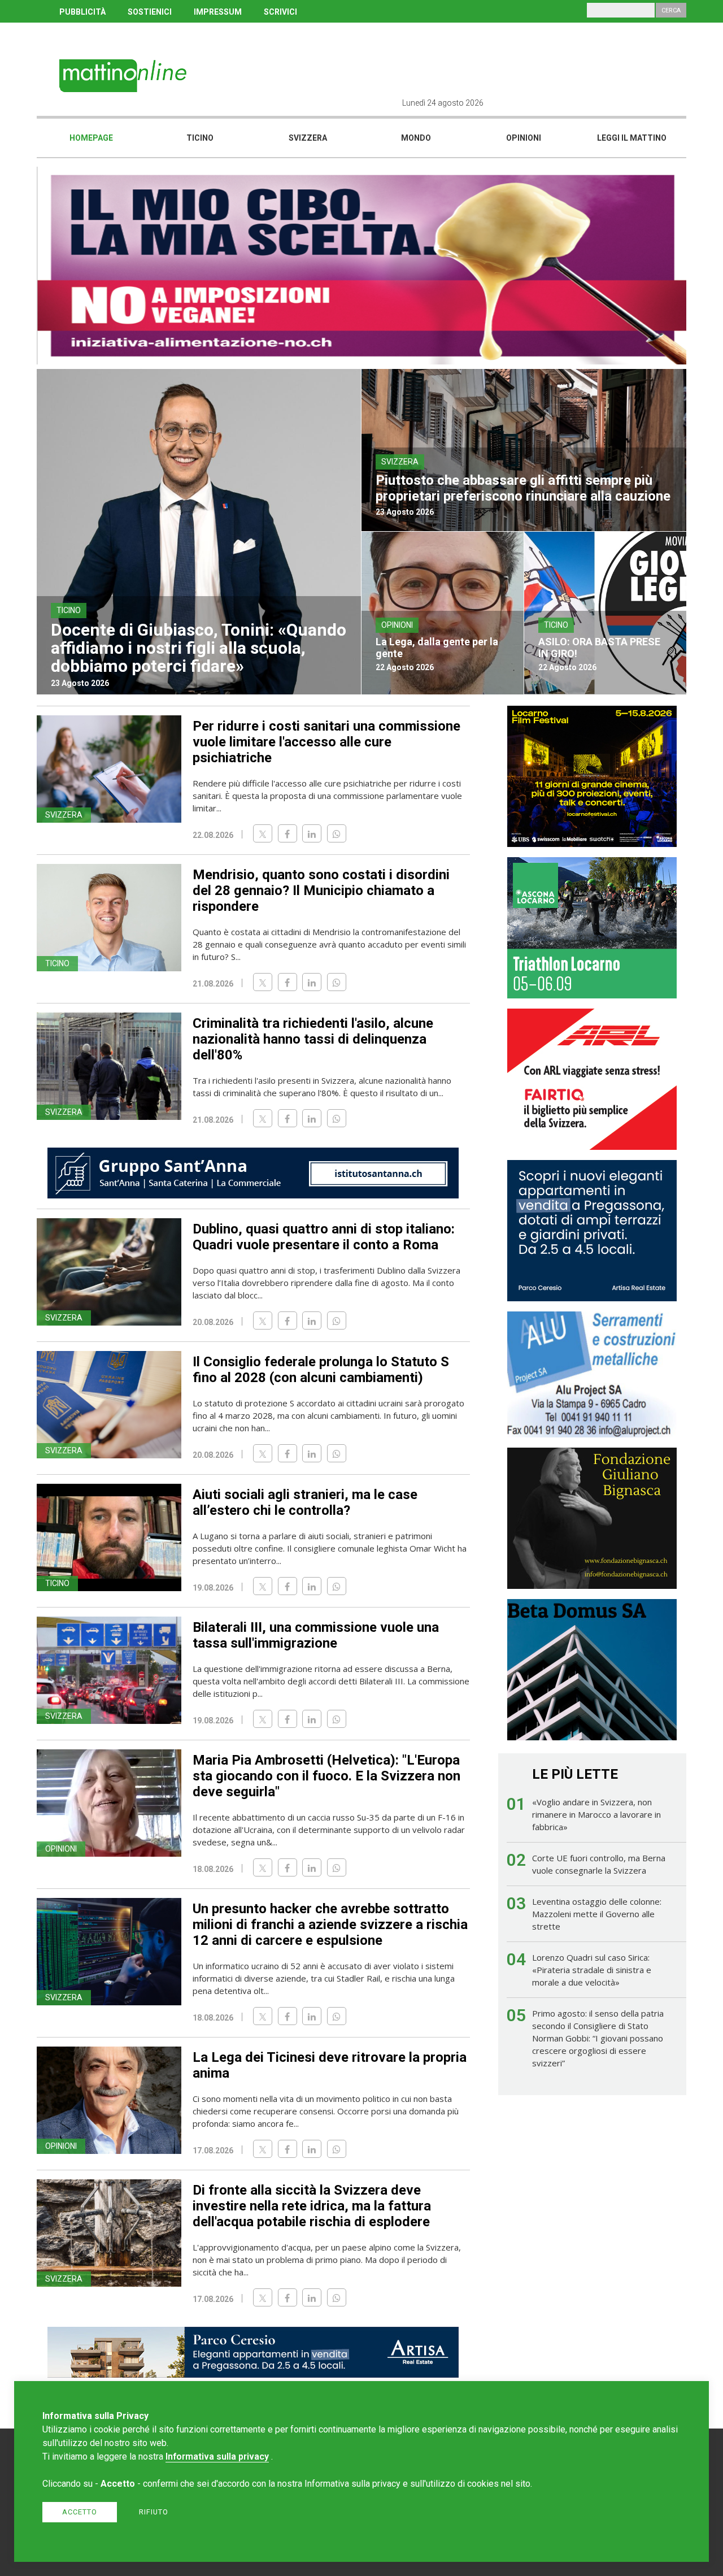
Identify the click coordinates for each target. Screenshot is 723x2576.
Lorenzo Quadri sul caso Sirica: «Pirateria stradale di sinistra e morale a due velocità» (592, 1970)
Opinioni (524, 138)
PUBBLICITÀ (82, 12)
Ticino (200, 138)
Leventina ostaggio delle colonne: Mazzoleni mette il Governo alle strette (597, 1914)
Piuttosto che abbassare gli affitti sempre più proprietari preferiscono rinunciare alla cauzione (523, 488)
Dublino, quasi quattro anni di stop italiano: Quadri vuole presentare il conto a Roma (324, 1237)
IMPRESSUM (218, 12)
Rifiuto (154, 2512)
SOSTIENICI (150, 12)
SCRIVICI (280, 12)
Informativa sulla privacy (217, 2456)
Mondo (416, 138)
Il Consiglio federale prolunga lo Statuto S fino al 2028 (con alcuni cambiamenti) (321, 1370)
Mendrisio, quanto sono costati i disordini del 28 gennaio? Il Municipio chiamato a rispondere (321, 890)
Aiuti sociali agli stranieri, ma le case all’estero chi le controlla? (305, 1502)
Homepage (91, 138)
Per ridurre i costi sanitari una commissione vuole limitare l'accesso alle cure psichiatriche (326, 742)
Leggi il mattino (632, 138)
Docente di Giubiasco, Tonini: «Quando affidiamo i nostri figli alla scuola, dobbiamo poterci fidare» (199, 648)
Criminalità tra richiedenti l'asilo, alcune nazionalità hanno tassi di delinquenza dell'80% (313, 1039)
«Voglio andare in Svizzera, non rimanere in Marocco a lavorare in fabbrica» (596, 1814)
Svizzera (308, 138)
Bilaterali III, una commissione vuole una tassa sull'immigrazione (316, 1635)
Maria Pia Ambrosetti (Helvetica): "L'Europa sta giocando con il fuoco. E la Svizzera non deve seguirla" (326, 1776)
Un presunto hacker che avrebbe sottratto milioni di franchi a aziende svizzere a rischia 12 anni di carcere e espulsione (330, 1925)
